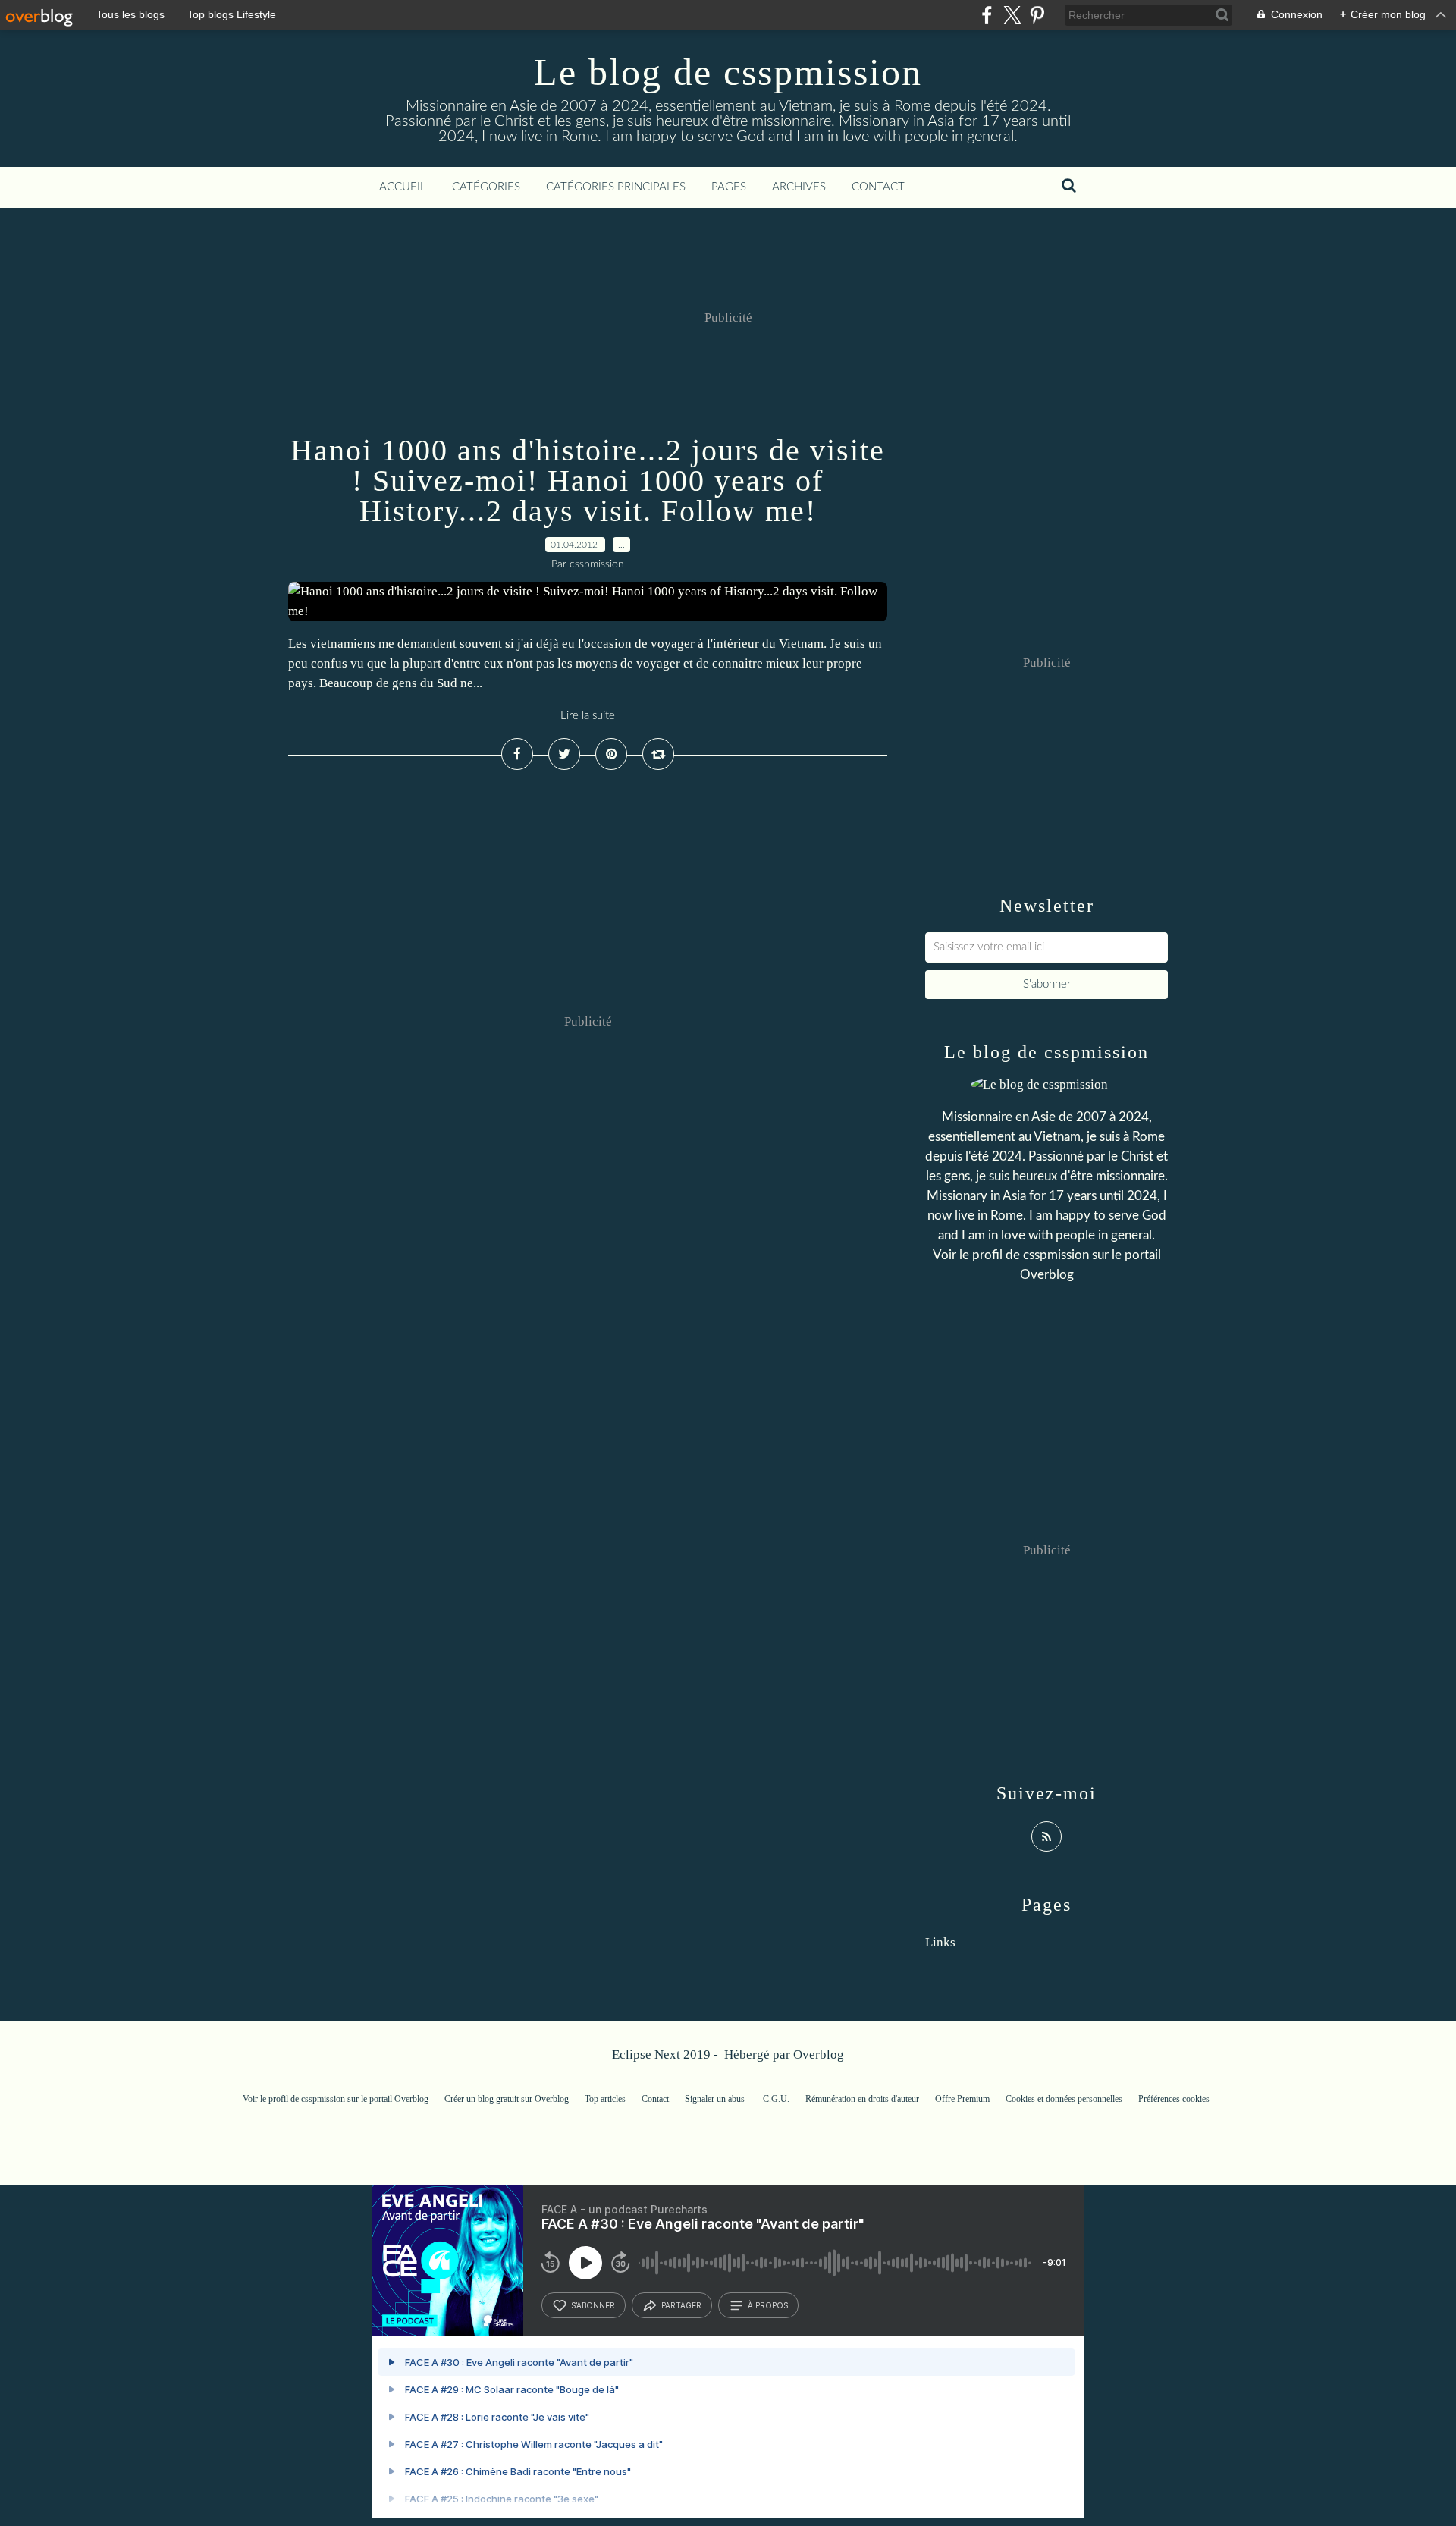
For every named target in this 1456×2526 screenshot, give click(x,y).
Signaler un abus (716, 2099)
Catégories (486, 187)
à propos (768, 2305)
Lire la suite (588, 716)
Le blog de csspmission (728, 72)
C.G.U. (776, 2099)
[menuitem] (403, 187)
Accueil (403, 187)
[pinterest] (1037, 15)
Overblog (819, 2055)
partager (681, 2305)
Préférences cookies (1174, 2099)
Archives (799, 187)
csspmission (1056, 1255)
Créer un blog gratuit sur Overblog (507, 2099)
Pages (729, 187)
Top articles (605, 2099)
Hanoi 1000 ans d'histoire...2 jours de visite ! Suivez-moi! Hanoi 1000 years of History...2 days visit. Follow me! (588, 481)
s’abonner (593, 2305)
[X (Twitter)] (1012, 15)
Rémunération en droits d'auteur (862, 2099)
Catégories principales (616, 187)
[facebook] (987, 15)
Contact (878, 187)
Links (940, 1942)
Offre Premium (962, 2099)
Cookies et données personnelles (1064, 2099)
